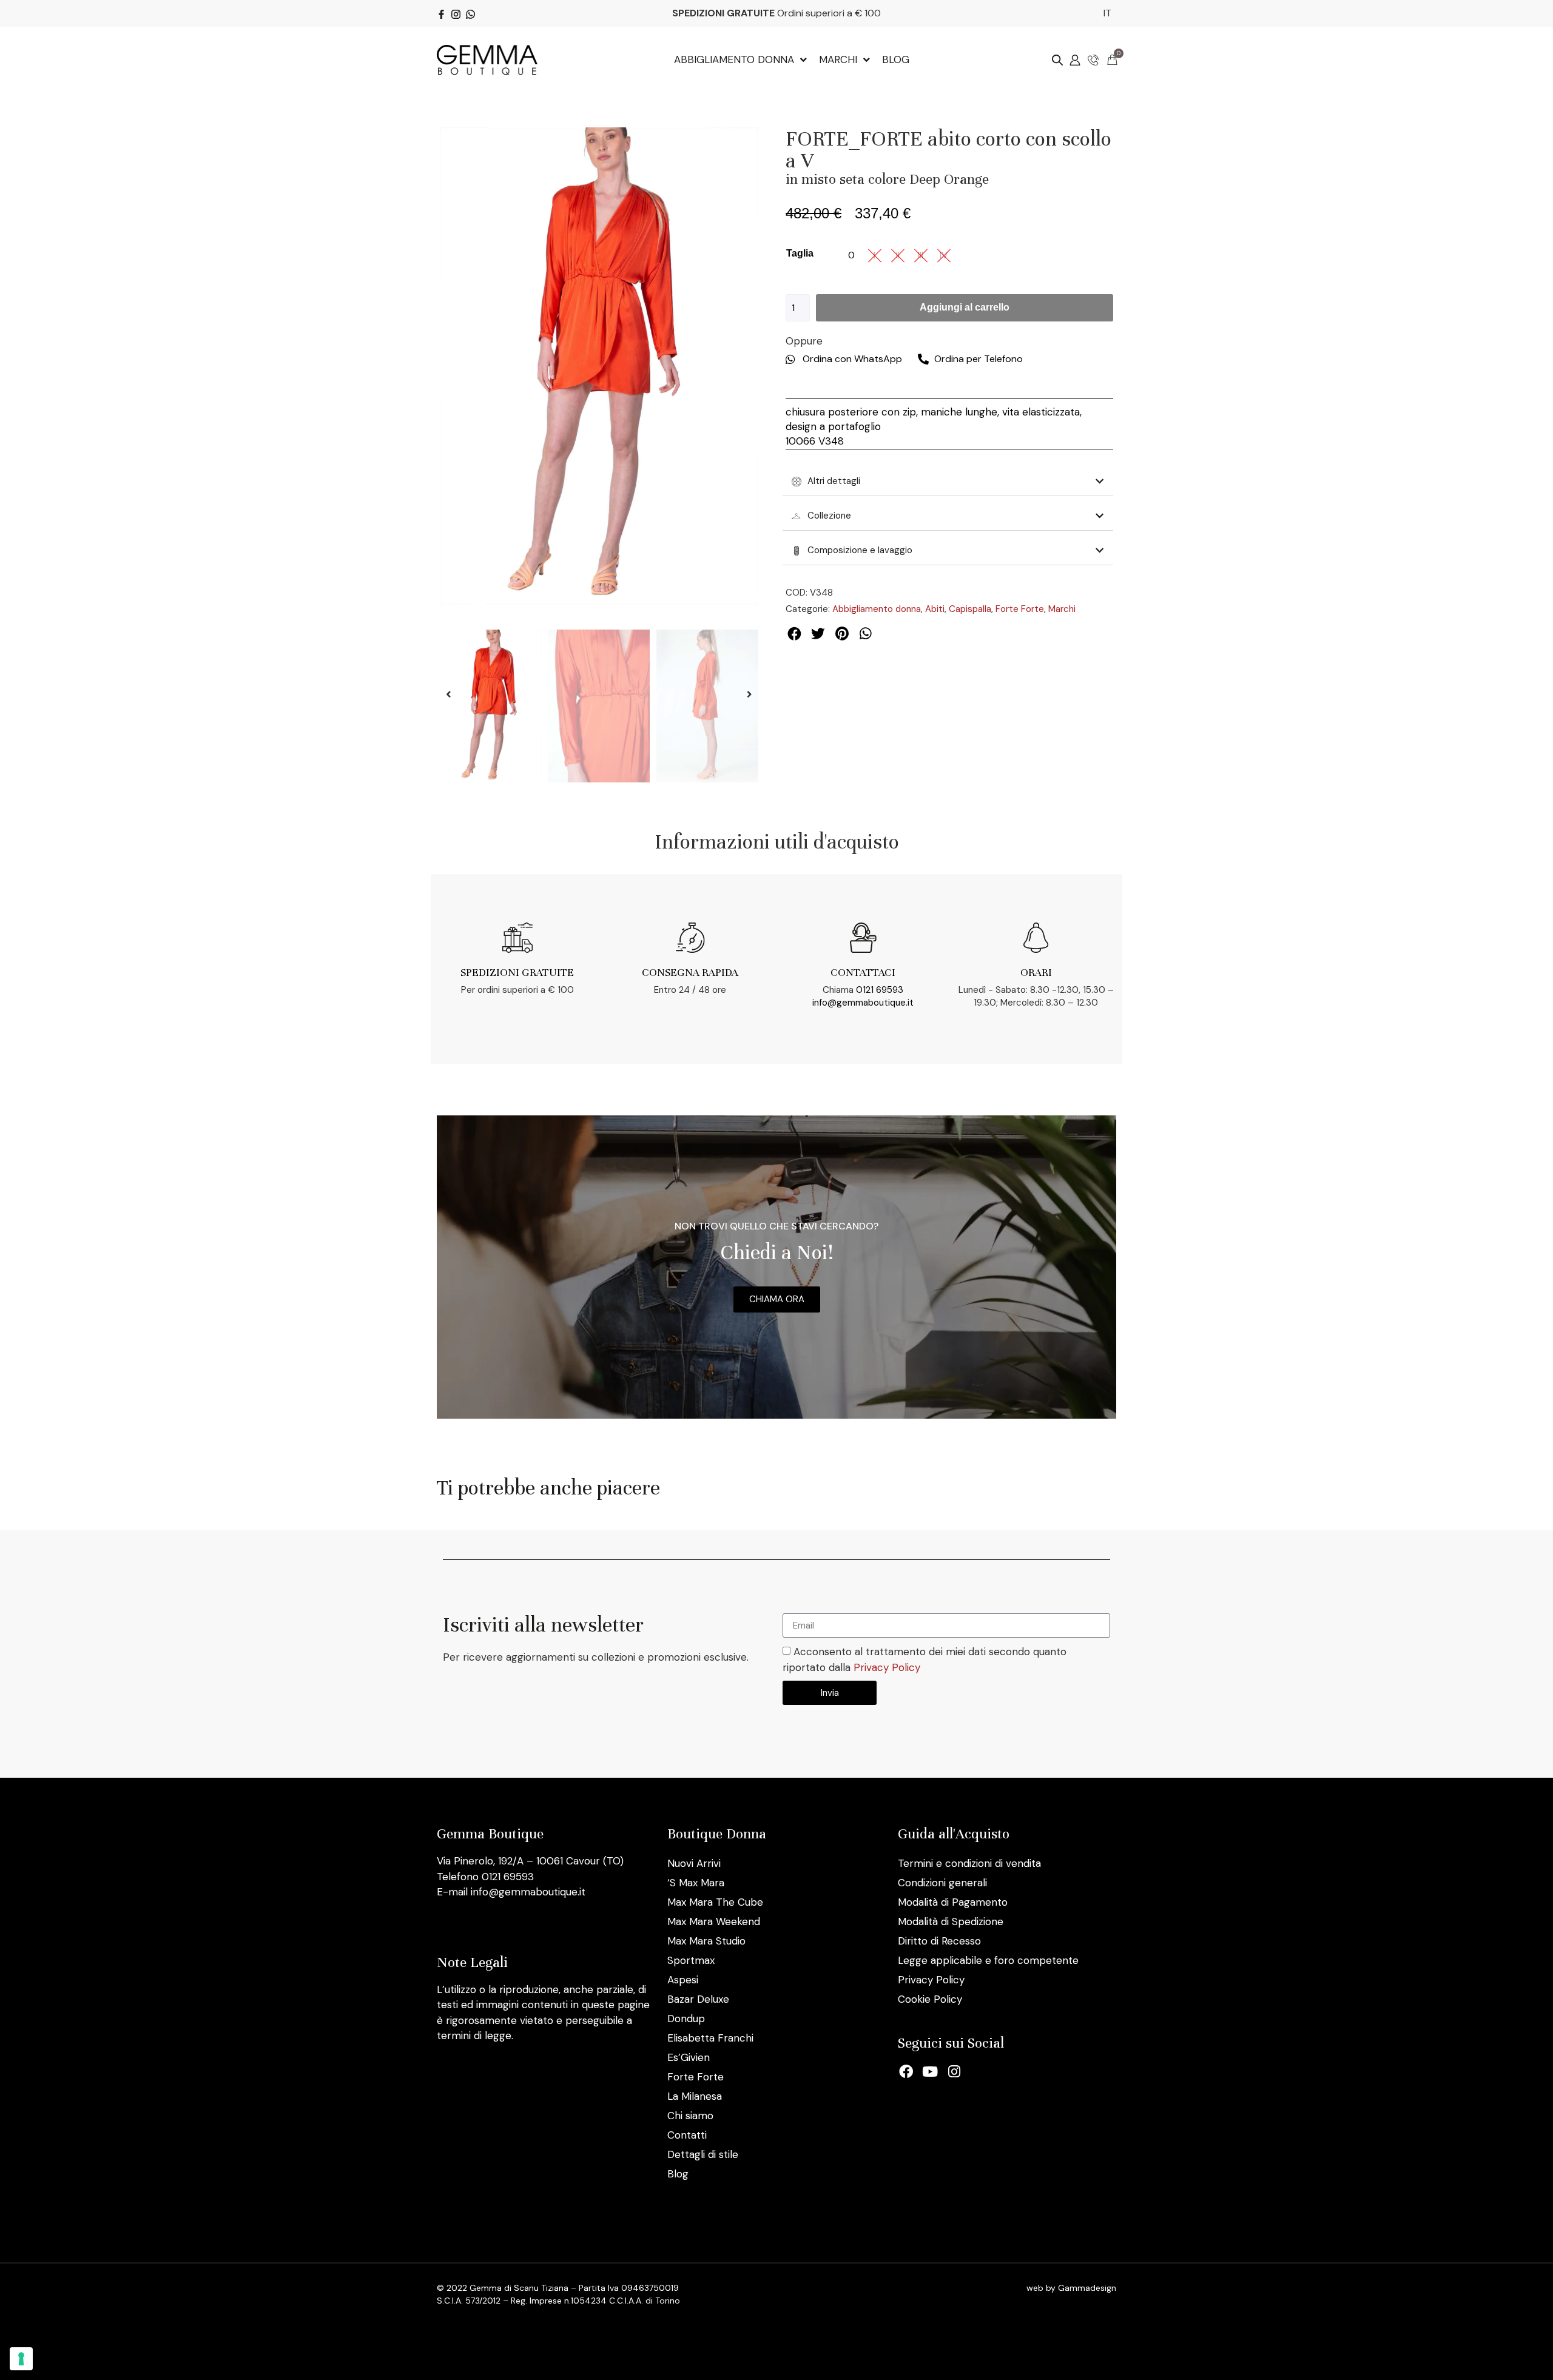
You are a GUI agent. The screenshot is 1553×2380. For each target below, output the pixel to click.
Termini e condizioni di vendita (969, 1863)
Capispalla (970, 609)
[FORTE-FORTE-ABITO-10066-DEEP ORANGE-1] (599, 366)
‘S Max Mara (696, 1883)
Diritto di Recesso (939, 1941)
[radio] (852, 255)
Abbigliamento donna (877, 609)
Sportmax (691, 1960)
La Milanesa (695, 2096)
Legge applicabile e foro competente (988, 1960)
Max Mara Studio (706, 1941)
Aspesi (683, 1980)
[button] (449, 694)
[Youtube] (931, 2071)
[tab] (948, 482)
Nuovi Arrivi (694, 1863)
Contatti (687, 2135)
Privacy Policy (887, 1667)
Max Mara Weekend (714, 1921)
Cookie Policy (930, 1999)
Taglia (800, 253)
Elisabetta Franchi (710, 2038)
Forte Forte (1020, 609)
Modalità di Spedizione (951, 1921)
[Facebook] (906, 2071)
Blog (678, 2174)
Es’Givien (689, 2057)
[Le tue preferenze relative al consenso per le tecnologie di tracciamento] (21, 2359)
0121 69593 (880, 990)
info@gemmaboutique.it (863, 1003)
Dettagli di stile (703, 2154)
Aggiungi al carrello (965, 307)
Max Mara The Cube (715, 1902)
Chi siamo (690, 2116)
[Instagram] (954, 2071)
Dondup (686, 2019)
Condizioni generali (942, 1883)
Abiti (935, 609)
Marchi (1062, 609)
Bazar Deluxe (698, 1999)
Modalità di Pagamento (953, 1902)
